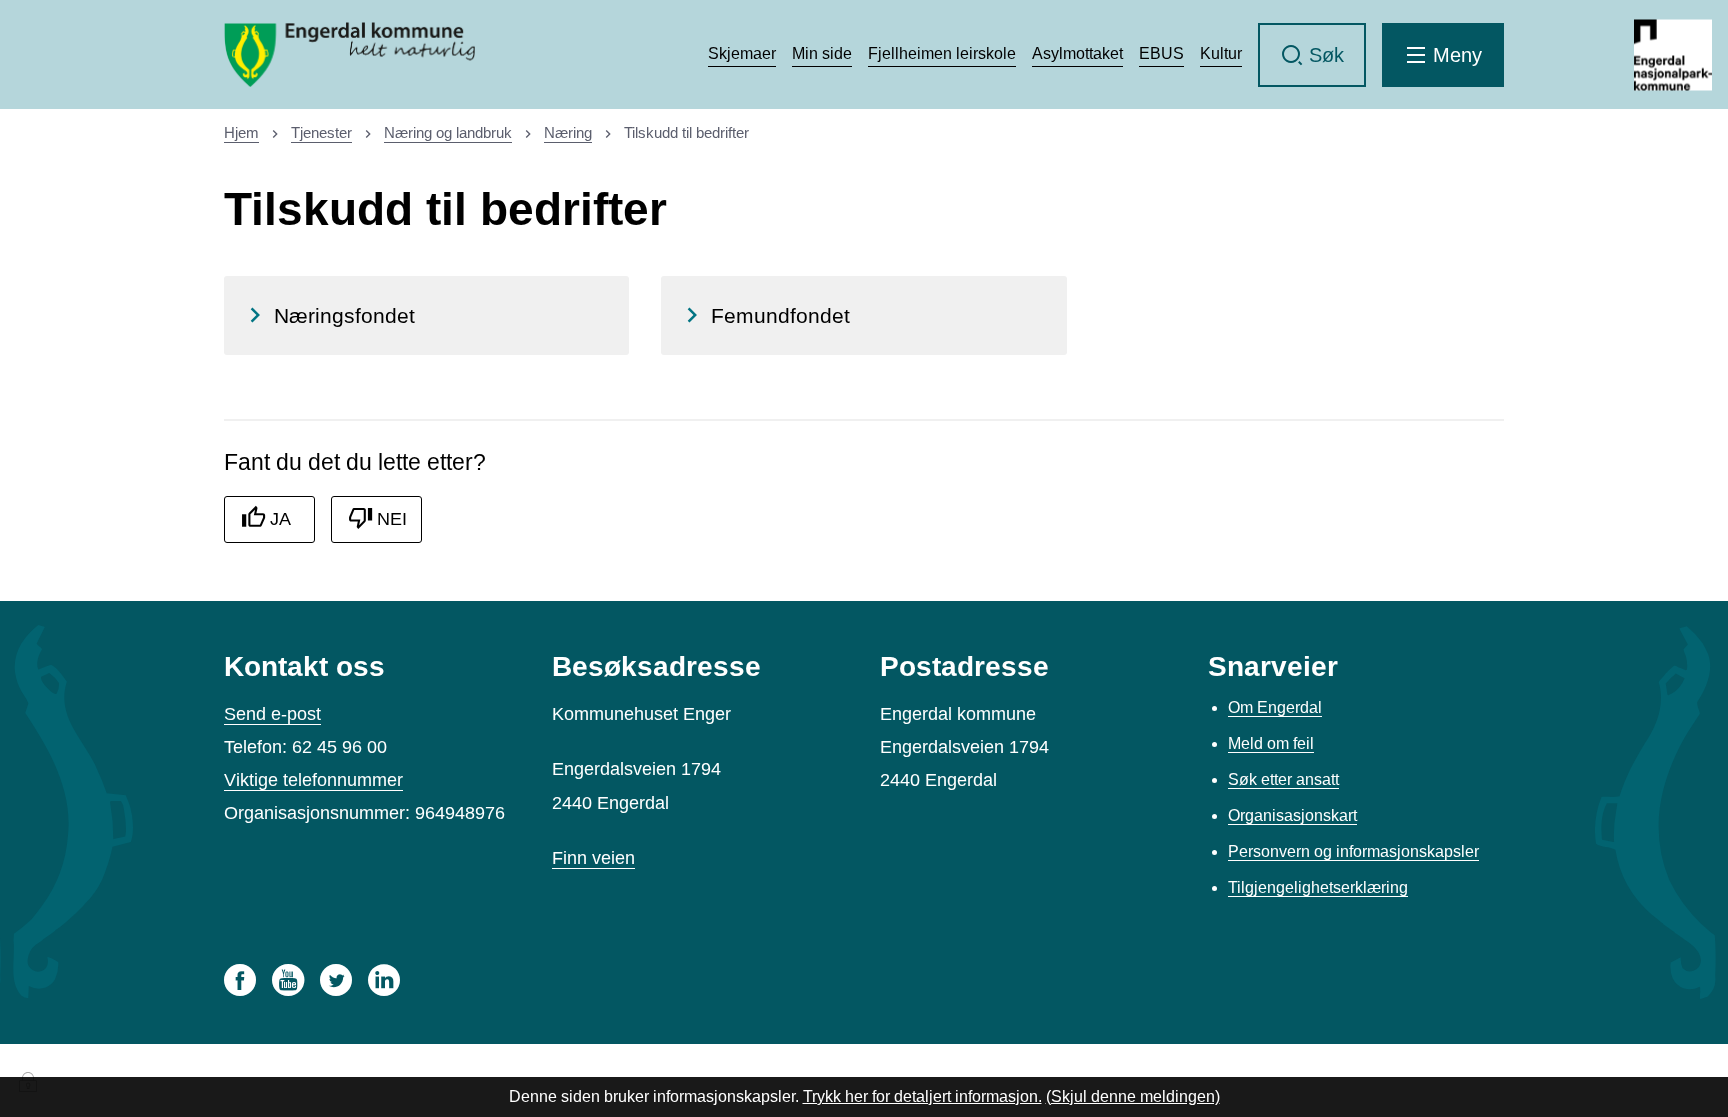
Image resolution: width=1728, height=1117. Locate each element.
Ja (280, 519)
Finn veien (593, 858)
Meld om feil (1271, 743)
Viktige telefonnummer (313, 780)
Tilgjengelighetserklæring (1318, 887)
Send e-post (272, 714)
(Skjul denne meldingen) (1133, 1096)
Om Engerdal (1275, 707)
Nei (392, 519)
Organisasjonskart (1292, 815)
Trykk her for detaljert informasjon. (922, 1096)
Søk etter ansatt (1283, 779)
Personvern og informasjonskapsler (1353, 851)
